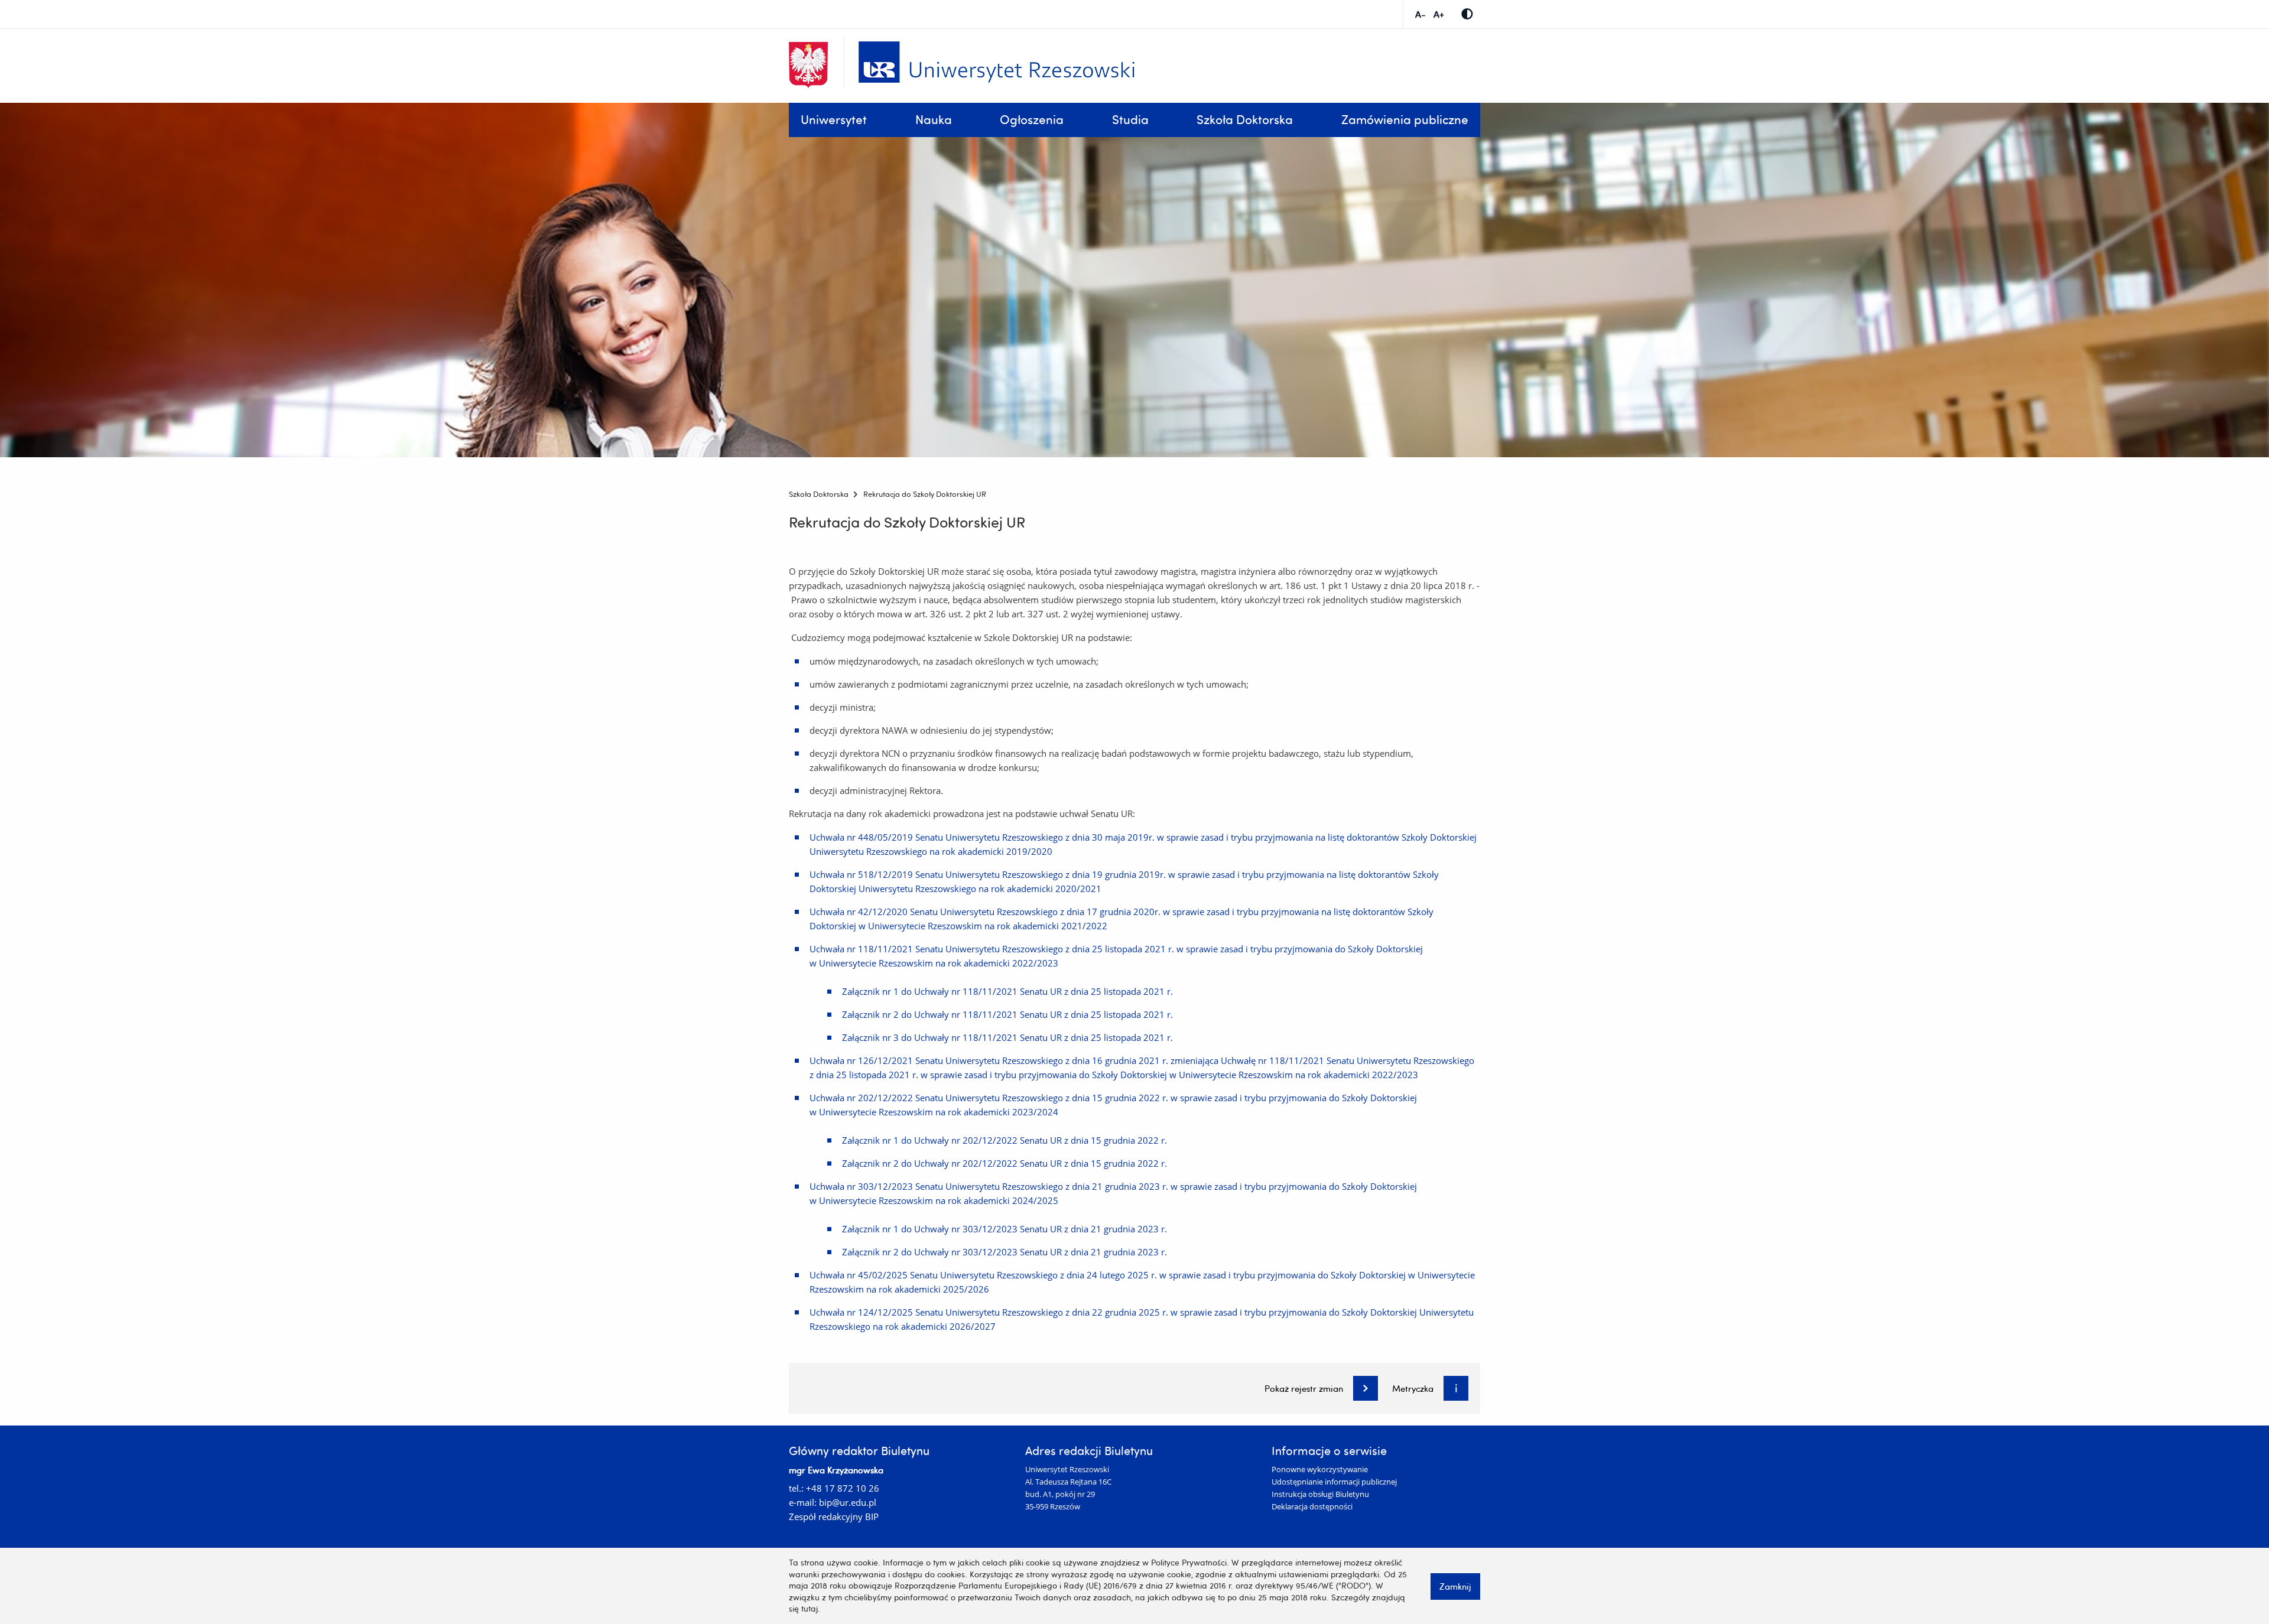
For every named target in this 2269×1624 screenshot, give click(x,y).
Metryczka (1413, 1389)
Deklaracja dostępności (1312, 1506)
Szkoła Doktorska (1245, 119)
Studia (1130, 119)
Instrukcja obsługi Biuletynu (1320, 1494)
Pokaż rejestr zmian (1304, 1389)
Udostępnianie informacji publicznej (1334, 1482)
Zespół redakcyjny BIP (834, 1516)
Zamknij (1455, 1586)
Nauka (934, 119)
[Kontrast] (1467, 14)
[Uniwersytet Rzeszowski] (997, 60)
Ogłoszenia (1032, 119)
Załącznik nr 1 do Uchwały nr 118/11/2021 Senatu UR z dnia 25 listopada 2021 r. (1007, 991)
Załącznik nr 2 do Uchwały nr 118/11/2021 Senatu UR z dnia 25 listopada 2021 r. (1007, 1014)
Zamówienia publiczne (1405, 119)
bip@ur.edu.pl (848, 1502)
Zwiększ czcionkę (1439, 14)
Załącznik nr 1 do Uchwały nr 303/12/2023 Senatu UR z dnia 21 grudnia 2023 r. (1005, 1229)
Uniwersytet (834, 119)
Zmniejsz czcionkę (1420, 14)
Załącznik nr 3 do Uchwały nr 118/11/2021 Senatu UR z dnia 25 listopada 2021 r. (1007, 1037)
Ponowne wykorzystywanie (1320, 1469)
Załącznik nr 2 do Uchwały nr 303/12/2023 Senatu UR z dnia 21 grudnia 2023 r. (1005, 1252)
